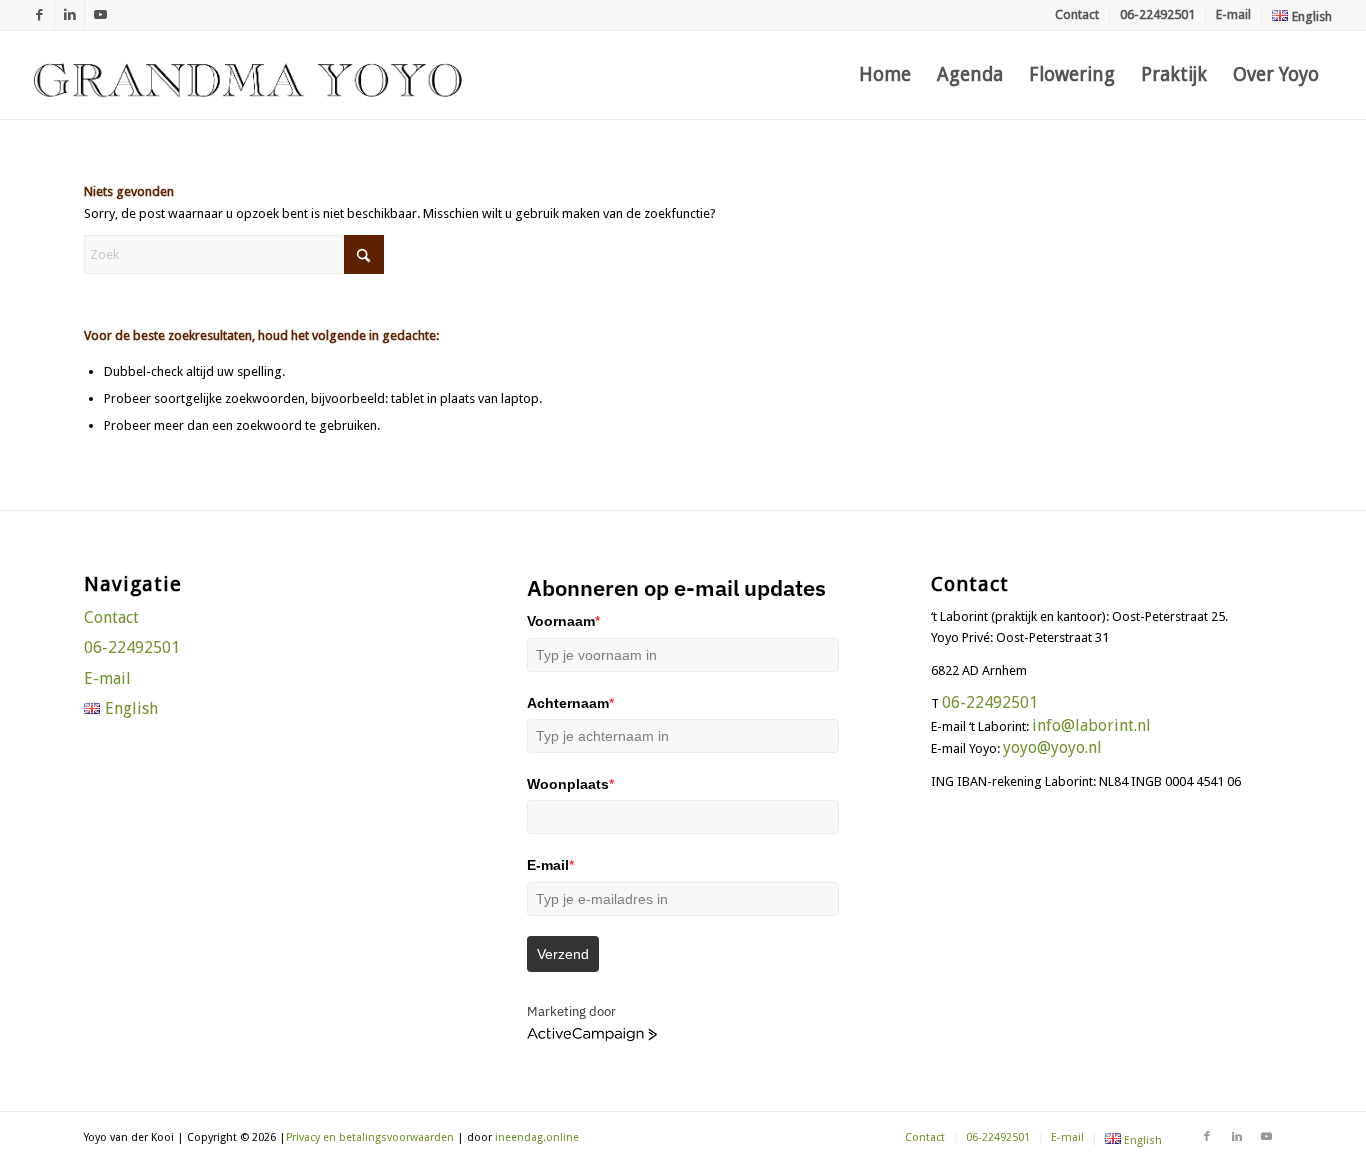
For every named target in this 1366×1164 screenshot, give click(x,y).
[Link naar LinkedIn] (69, 15)
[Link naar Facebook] (39, 15)
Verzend (563, 954)
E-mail (1233, 14)
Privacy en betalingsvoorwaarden (370, 1137)
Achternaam (570, 703)
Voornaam (563, 621)
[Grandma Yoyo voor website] (248, 75)
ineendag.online (537, 1137)
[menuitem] (1077, 15)
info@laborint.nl (1091, 725)
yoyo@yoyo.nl (1052, 747)
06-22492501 (1157, 14)
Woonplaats (570, 784)
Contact (1077, 14)
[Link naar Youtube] (100, 15)
